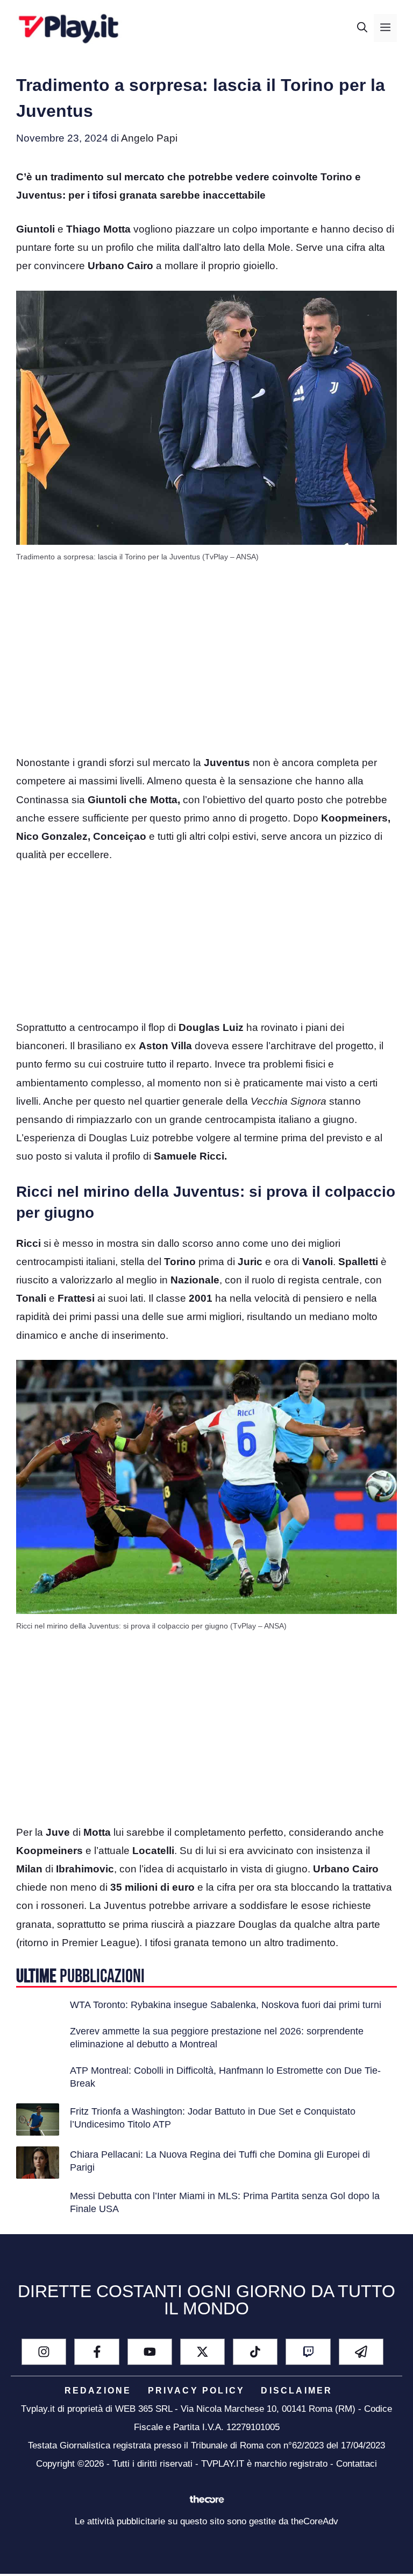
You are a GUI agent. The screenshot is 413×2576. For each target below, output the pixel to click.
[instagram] (44, 2352)
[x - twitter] (202, 2352)
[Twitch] (308, 2352)
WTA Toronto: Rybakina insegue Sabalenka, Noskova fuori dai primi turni (226, 2005)
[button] (362, 28)
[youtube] (150, 2352)
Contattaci (357, 2464)
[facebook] (97, 2352)
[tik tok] (255, 2352)
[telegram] (361, 2352)
